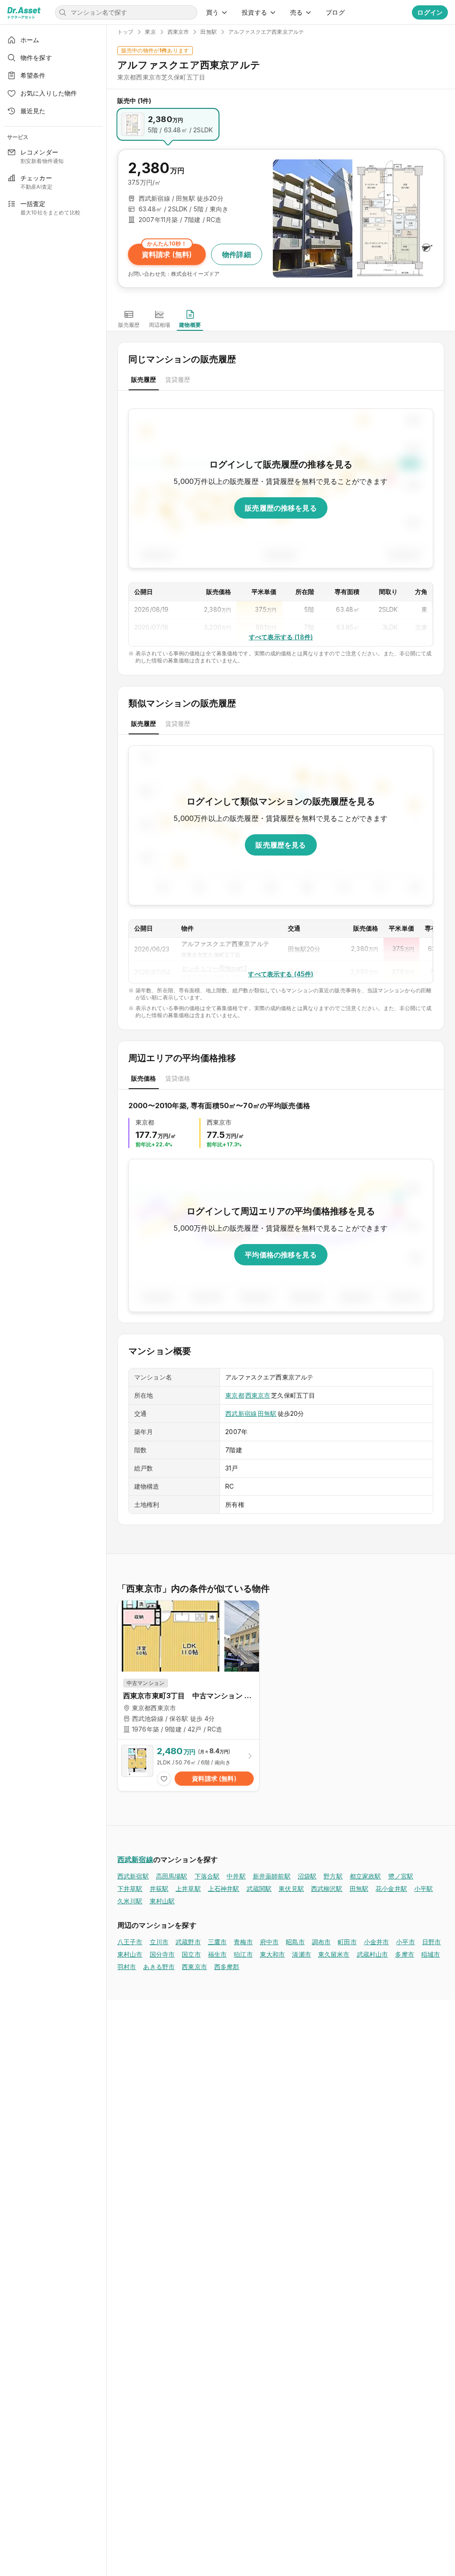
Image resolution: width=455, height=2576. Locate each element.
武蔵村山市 (373, 1954)
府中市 (269, 1942)
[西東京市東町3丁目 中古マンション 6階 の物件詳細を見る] (188, 1765)
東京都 (235, 1395)
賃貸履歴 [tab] (178, 379)
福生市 (217, 1954)
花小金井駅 (391, 1888)
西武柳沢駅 (327, 1888)
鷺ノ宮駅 (401, 1876)
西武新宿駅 (133, 1876)
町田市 (347, 1942)
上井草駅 (188, 1888)
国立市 (191, 1954)
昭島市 (295, 1942)
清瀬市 (301, 1954)
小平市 (405, 1942)
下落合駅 (207, 1876)
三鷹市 (217, 1942)
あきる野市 (159, 1967)
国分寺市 (162, 1954)
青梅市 (243, 1942)
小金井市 (377, 1942)
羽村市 (127, 1967)
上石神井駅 (224, 1888)
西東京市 (258, 1395)
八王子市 (130, 1942)
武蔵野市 (188, 1942)
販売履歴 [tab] (144, 379)
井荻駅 (159, 1888)
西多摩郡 (227, 1967)
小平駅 (423, 1888)
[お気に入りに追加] (164, 1779)
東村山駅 (162, 1901)
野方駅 (333, 1876)
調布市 (321, 1942)
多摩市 (404, 1954)
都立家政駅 (365, 1876)
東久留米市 (334, 1954)
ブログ (335, 12)
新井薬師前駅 (272, 1876)
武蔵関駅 (259, 1888)
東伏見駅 (291, 1888)
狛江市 (243, 1954)
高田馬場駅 (172, 1876)
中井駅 (236, 1876)
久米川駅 (130, 1901)
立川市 (159, 1942)
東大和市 (273, 1954)
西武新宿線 (241, 1413)
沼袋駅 (307, 1876)
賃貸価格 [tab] (178, 1078)
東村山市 (130, 1954)
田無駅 (267, 1413)
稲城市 (431, 1954)
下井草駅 (130, 1888)
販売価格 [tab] (144, 1078)
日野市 (431, 1942)
